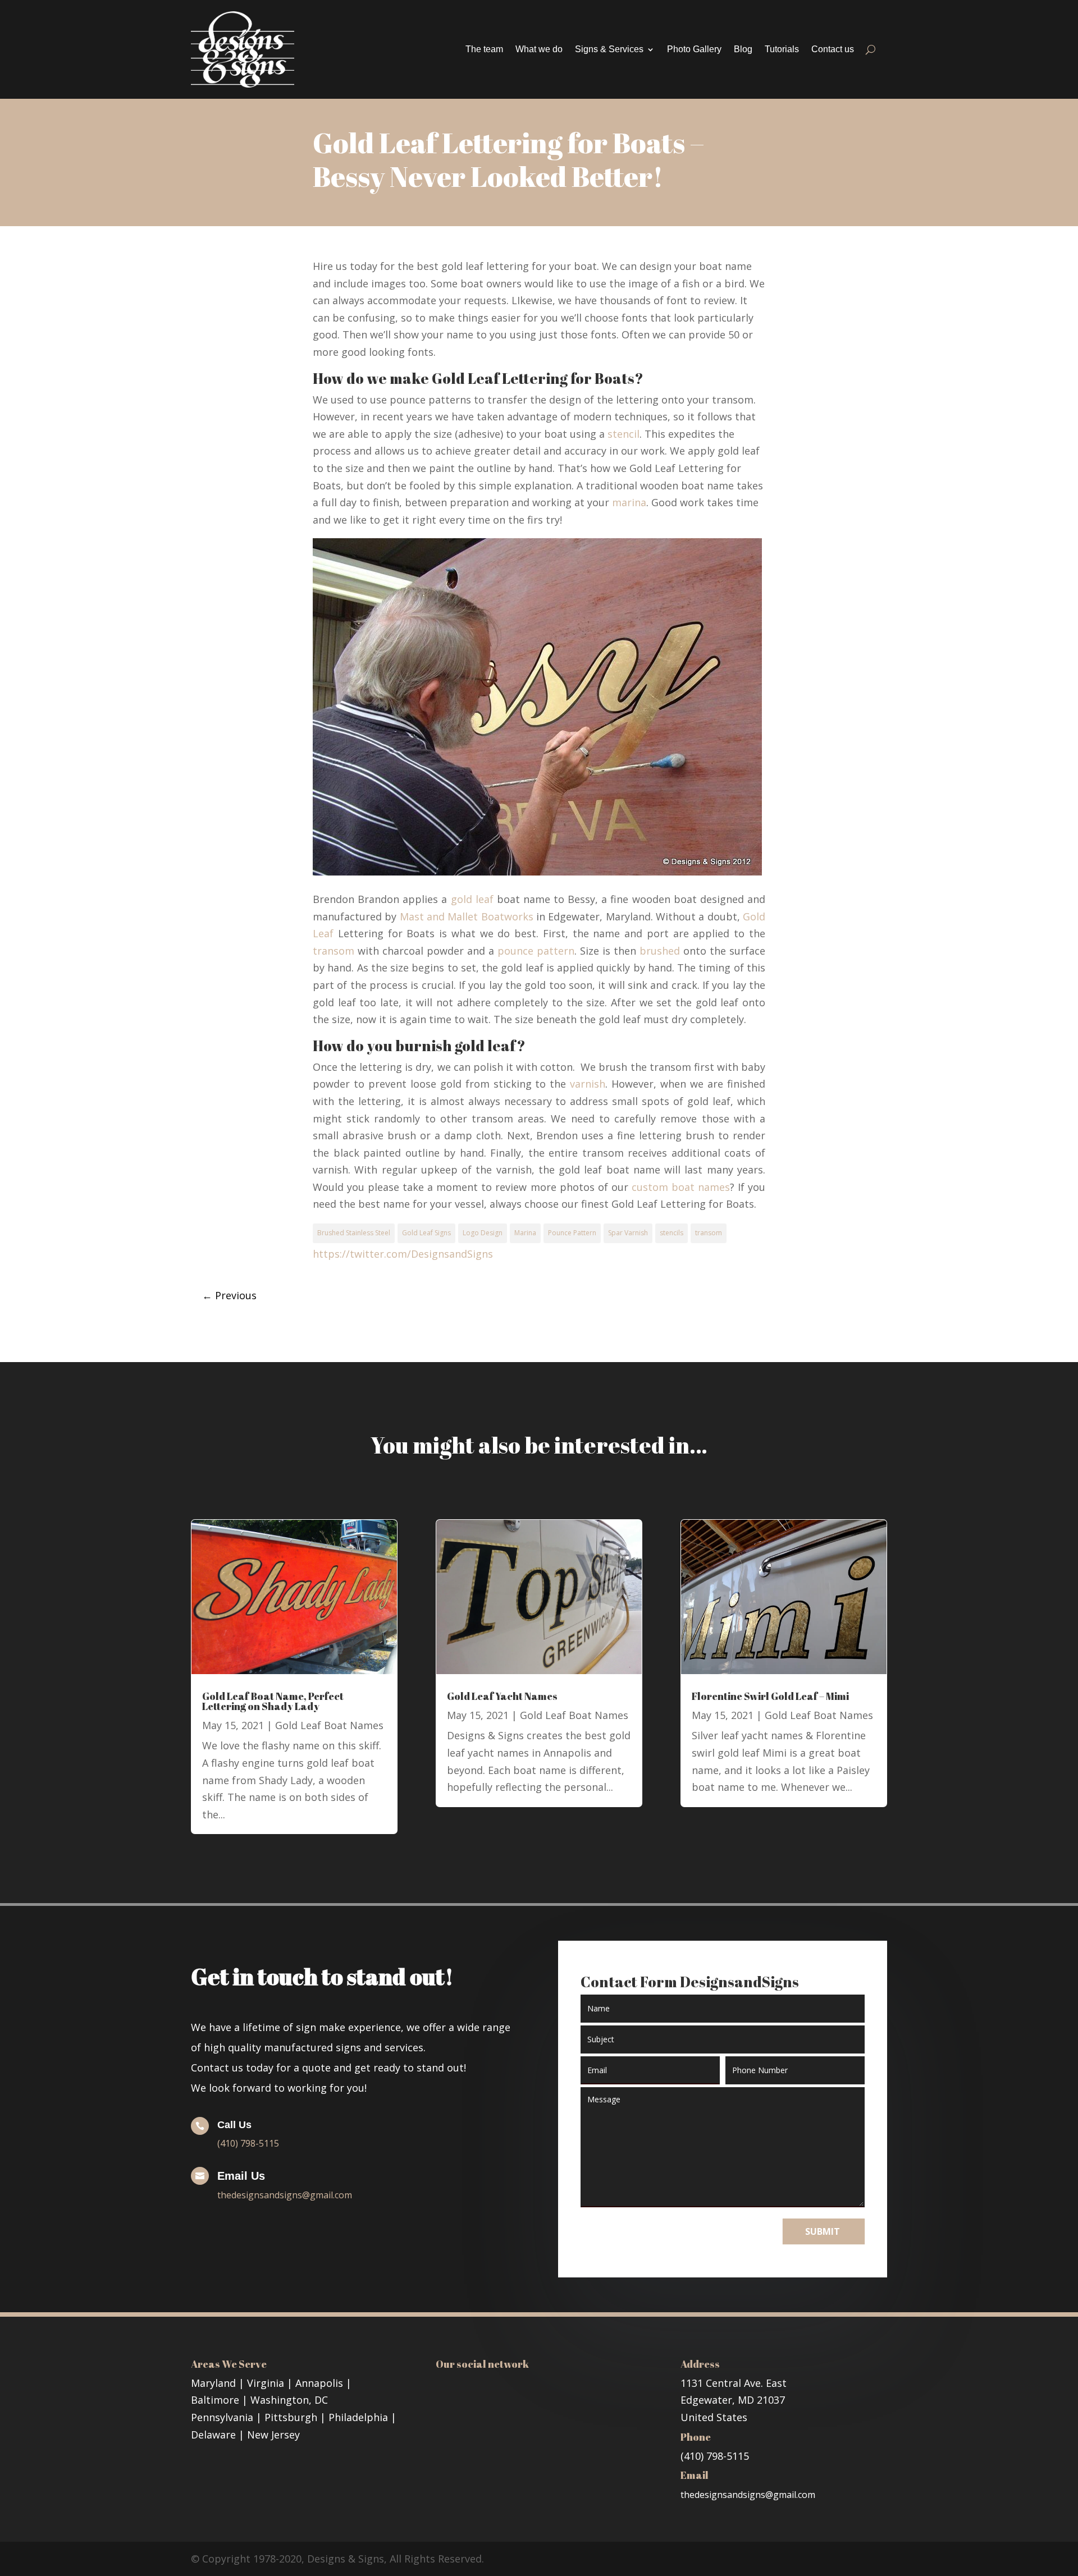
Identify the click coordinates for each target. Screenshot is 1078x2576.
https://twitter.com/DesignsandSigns (403, 1254)
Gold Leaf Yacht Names (502, 1696)
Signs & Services (609, 49)
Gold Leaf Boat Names (329, 1725)
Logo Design (483, 1233)
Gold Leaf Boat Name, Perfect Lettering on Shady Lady (273, 1701)
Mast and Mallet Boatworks (467, 916)
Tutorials (782, 49)
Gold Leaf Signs (426, 1233)
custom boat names (681, 1187)
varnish (588, 1084)
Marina (525, 1233)
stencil (623, 434)
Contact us (833, 49)
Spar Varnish (628, 1233)
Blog (743, 49)
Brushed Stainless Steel (354, 1233)
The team (484, 49)
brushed (660, 951)
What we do (539, 49)
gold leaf (472, 899)
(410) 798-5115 (248, 2143)
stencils (672, 1233)
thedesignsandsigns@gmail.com (285, 2195)
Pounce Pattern (572, 1233)
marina (629, 502)
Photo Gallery (694, 49)
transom (334, 951)
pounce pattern (536, 951)
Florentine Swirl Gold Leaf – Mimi (770, 1696)
